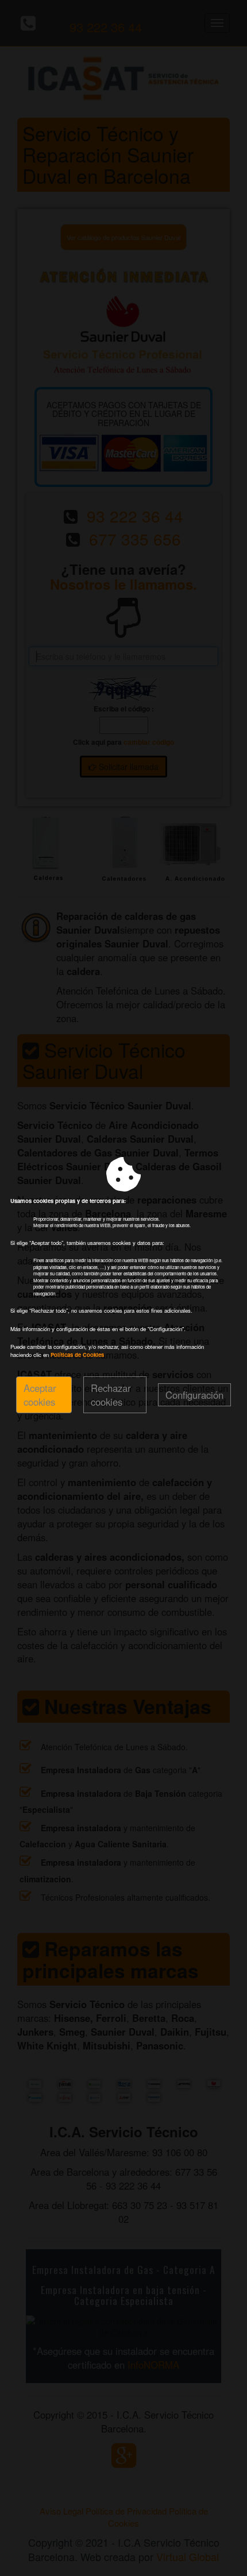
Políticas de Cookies (77, 1355)
